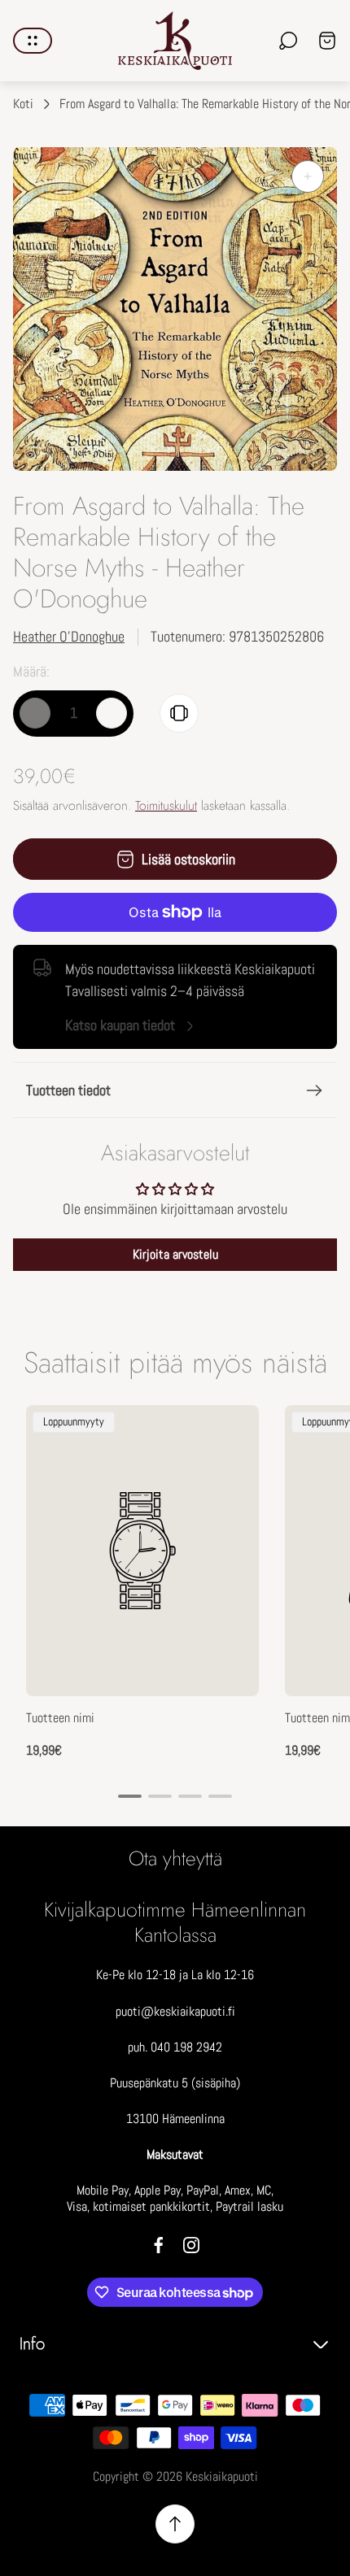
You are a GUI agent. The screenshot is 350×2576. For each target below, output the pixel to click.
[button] (130, 1796)
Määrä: (31, 671)
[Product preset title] (142, 1551)
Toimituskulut (166, 805)
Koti (23, 104)
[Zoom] (308, 176)
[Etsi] (288, 41)
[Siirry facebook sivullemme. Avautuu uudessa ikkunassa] (159, 2245)
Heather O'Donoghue (69, 636)
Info (32, 2344)
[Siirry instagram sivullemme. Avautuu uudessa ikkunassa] (191, 2245)
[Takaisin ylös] (175, 2524)
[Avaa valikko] (33, 41)
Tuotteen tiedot (68, 1090)
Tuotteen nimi (60, 1718)
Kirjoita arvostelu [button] (175, 1254)
